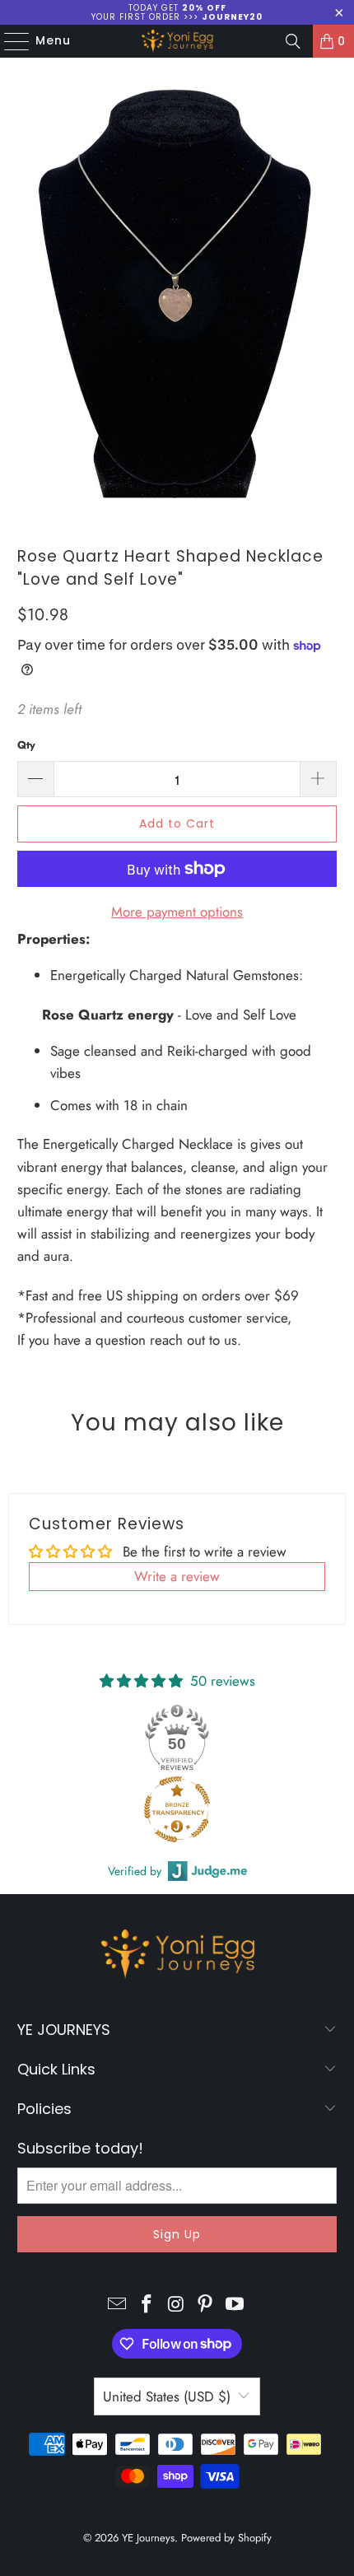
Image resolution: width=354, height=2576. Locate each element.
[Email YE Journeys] (118, 2305)
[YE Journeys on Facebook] (147, 2305)
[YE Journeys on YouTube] (235, 2305)
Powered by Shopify (226, 2538)
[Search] (293, 41)
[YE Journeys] (177, 41)
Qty (26, 745)
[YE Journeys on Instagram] (176, 2305)
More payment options (177, 912)
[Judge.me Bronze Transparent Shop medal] (177, 1809)
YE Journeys (148, 2538)
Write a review (177, 1576)
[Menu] (9, 41)
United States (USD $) (167, 2396)
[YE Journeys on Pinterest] (206, 2305)
